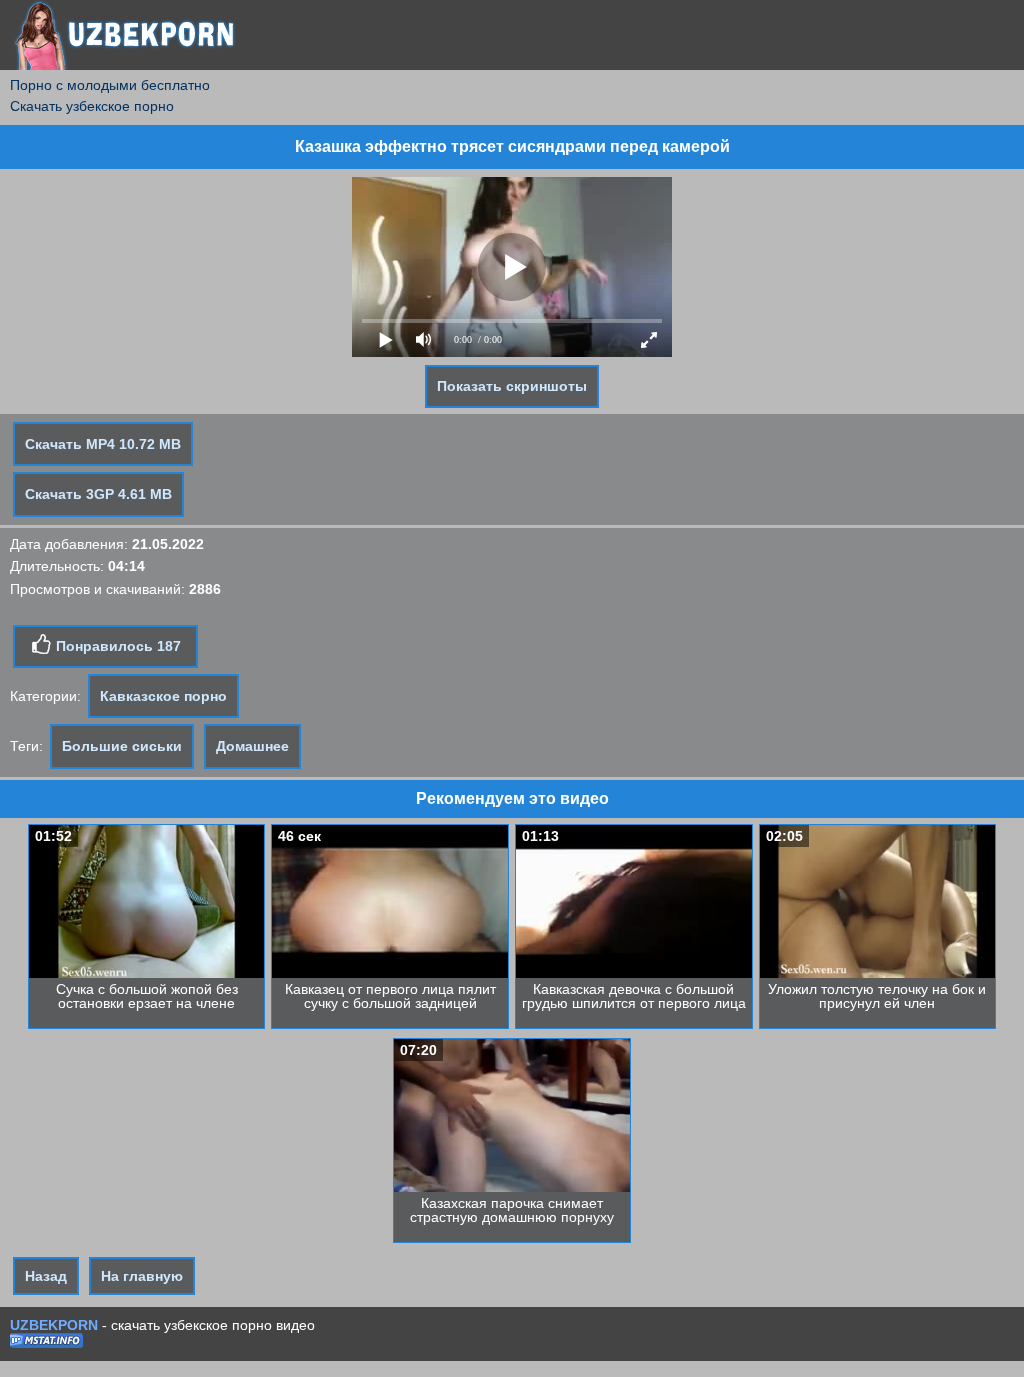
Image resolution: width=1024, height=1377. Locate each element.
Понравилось (116, 646)
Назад (46, 1276)
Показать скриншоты (512, 386)
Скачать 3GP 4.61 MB (98, 494)
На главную (142, 1276)
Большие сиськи (122, 746)
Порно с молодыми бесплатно (110, 85)
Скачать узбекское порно (92, 106)
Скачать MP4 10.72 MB (103, 444)
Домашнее (252, 746)
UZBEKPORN (54, 1325)
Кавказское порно (163, 696)
